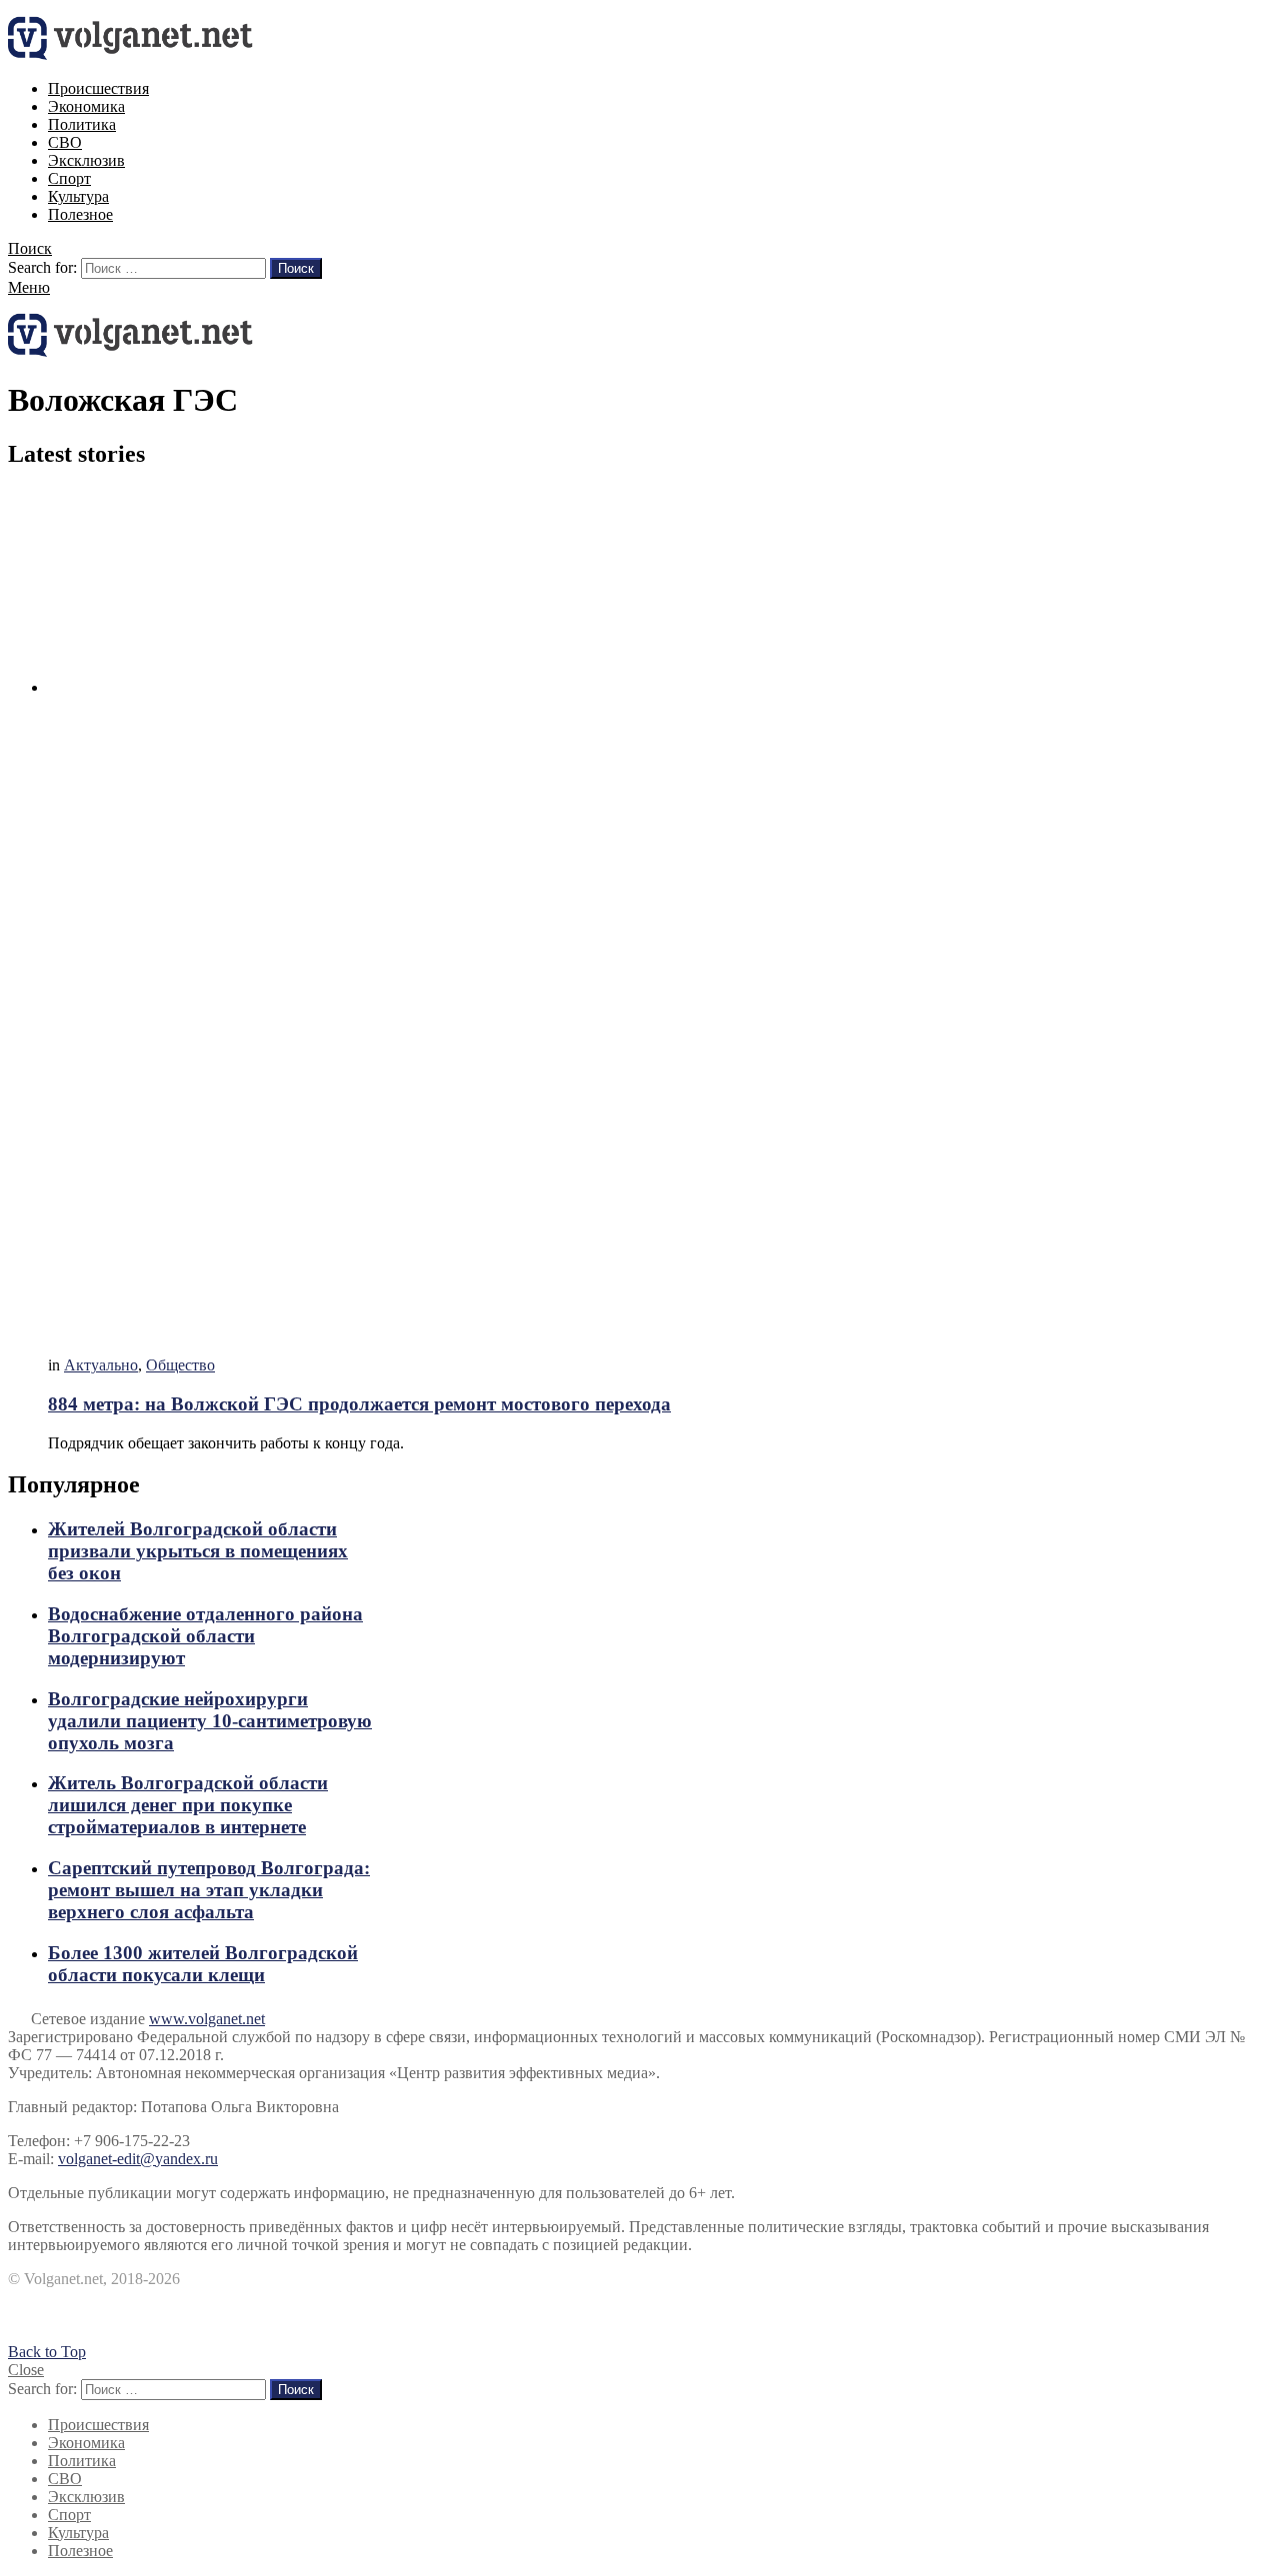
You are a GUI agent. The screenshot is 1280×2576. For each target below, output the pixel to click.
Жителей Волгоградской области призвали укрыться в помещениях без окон (198, 1551)
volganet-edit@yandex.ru (138, 2159)
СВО (65, 142)
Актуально (101, 1365)
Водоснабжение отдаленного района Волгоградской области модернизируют (205, 1636)
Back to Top (47, 2352)
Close (26, 2370)
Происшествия (98, 88)
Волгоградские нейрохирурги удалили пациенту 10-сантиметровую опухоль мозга (210, 1721)
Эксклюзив (86, 160)
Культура (78, 196)
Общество (180, 1365)
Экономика (86, 106)
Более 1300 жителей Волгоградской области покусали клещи (203, 1964)
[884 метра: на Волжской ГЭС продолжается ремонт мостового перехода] (660, 914)
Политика (82, 124)
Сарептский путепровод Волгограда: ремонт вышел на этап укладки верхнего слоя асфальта (209, 1890)
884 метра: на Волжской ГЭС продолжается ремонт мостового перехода (359, 1404)
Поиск (296, 268)
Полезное (80, 214)
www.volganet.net (207, 2019)
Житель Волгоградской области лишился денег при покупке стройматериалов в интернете (188, 1805)
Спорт (69, 178)
